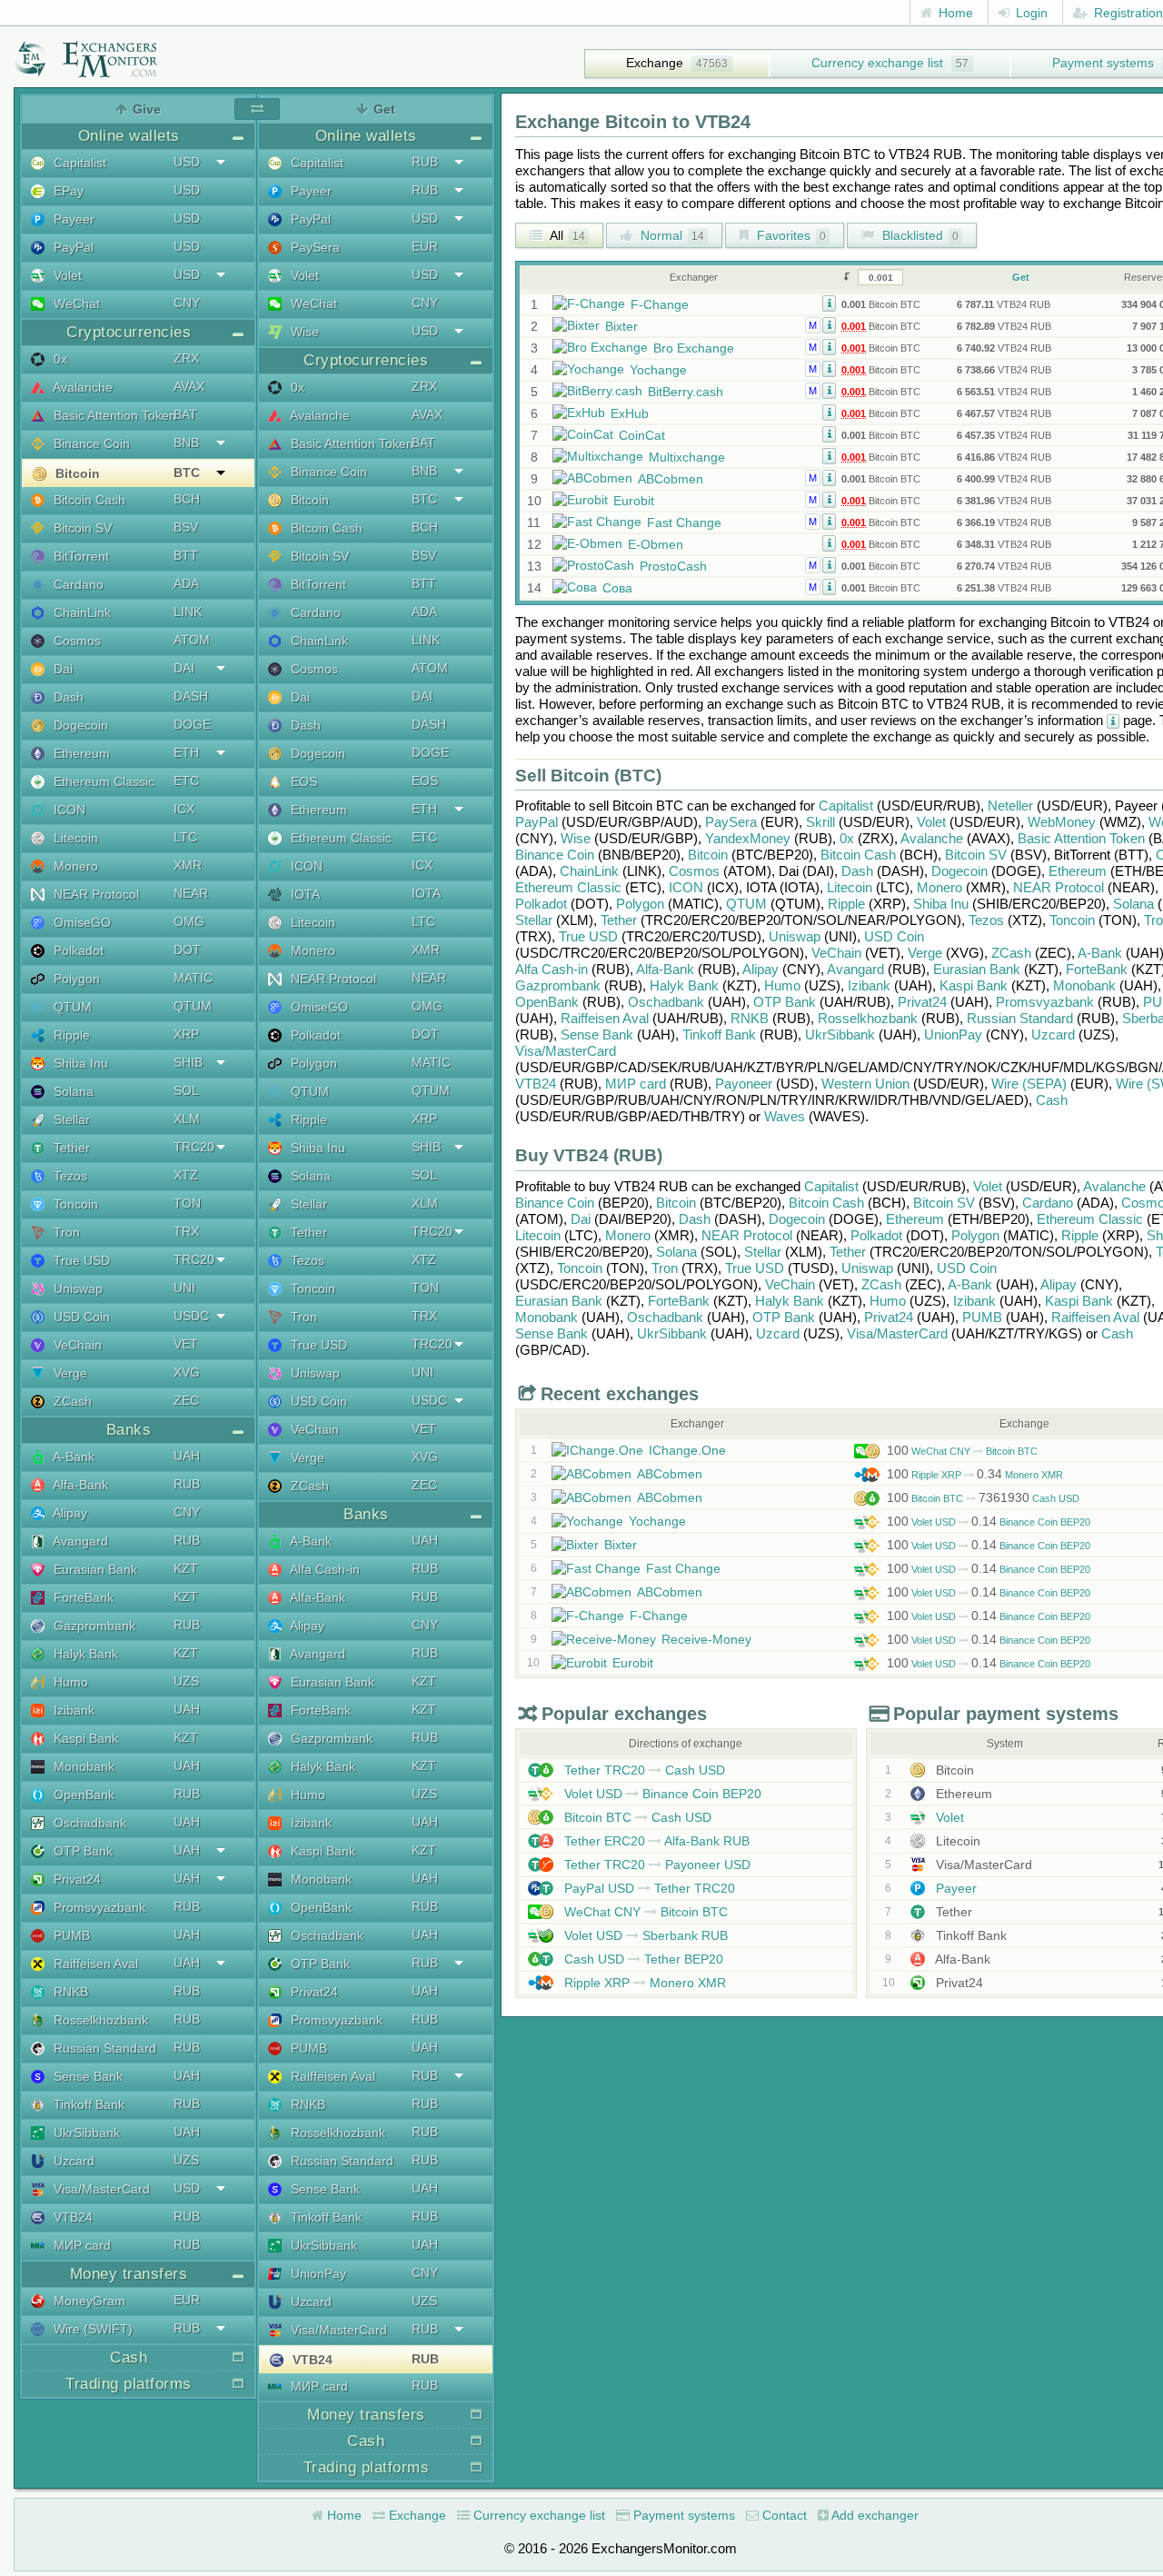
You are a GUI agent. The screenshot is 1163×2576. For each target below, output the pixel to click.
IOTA (303, 894)
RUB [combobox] (187, 1484)
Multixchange (687, 457)
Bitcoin (76, 473)
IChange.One (687, 1450)
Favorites (790, 235)
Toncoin (74, 1204)
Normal (671, 235)
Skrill (820, 822)
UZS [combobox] (186, 1681)
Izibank (72, 1710)
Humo (69, 1682)
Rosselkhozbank (99, 2020)
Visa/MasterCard (100, 2189)
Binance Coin (90, 443)
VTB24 (71, 2217)
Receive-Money (706, 1639)
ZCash (71, 1401)
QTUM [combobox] (193, 1006)
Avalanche (81, 387)
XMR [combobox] (188, 865)
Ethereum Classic (102, 781)
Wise (303, 332)
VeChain (76, 1345)
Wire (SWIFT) (91, 2329)
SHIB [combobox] (188, 1062)
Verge (69, 1373)
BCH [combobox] (187, 499)
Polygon (75, 979)
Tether (70, 1148)
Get (1021, 277)
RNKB (69, 1992)
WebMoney (1062, 822)
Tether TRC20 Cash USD (643, 1770)
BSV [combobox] (186, 527)
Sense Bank (86, 2076)
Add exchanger (874, 2515)
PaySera (313, 247)
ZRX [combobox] (186, 358)
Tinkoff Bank (87, 2104)
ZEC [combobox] (186, 1400)
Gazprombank (93, 1626)
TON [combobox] (187, 1203)
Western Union (865, 1084)
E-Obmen (656, 544)
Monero (74, 866)
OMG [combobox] (189, 921)
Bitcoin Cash (88, 500)
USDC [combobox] (191, 1316)
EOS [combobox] (425, 781)
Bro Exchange (694, 348)
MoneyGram (88, 2301)
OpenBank (82, 1795)
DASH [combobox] (191, 696)
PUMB (70, 1935)
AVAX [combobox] (189, 386)
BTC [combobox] (187, 472)
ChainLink (80, 612)
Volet (66, 275)
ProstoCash (673, 566)
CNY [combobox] (187, 303)
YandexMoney (748, 838)
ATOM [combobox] (192, 640)
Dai (61, 669)
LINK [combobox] (188, 612)
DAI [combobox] (184, 668)
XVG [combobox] (187, 1372)
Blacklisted (919, 235)
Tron (65, 1232)
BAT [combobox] (185, 414)
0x (59, 359)
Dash (67, 697)
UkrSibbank (85, 2133)
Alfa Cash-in (323, 1569)
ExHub (630, 413)
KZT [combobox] (186, 1568)
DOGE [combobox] (192, 724)
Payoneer (744, 1084)
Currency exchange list (877, 63)
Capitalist (78, 163)
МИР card (80, 2245)
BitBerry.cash (686, 392)
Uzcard (72, 2161)
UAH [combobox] (187, 1456)
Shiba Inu (79, 1063)
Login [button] (1030, 13)
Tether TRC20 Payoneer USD (656, 1865)
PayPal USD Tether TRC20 (648, 1888)
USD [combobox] (187, 162)
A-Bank (72, 1457)
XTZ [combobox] (186, 1175)
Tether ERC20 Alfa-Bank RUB (655, 1841)
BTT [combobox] (186, 555)
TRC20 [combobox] (194, 1147)
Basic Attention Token (113, 415)
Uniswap (76, 1288)
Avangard (79, 1541)
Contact (783, 2515)
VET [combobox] (186, 1344)
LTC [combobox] (185, 837)
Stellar (70, 1119)
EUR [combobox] (187, 2300)
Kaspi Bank (84, 1738)
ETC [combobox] (186, 781)
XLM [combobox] (187, 1119)
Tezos (69, 1176)
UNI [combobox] (184, 1288)
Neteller (1010, 806)
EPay (67, 191)
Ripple (70, 1035)
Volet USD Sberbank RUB (644, 1935)
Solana (72, 1091)
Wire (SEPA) (1029, 1084)
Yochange (658, 370)
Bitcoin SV (81, 528)
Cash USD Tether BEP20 (642, 1959)
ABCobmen (671, 479)
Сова (617, 588)
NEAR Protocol (94, 894)
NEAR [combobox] (191, 893)
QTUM (71, 1007)
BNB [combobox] (186, 443)
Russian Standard (103, 2048)
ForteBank (82, 1597)
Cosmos (75, 641)
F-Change (660, 304)
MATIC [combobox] (193, 978)
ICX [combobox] (184, 809)
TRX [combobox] (186, 1231)
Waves (785, 1116)
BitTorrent (80, 556)
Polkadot (77, 950)
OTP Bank (81, 1851)
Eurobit (634, 501)
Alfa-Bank (79, 1485)
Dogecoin (79, 725)
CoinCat (642, 435)
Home (954, 13)
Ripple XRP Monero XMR (975, 1475)
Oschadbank (88, 1823)
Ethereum (80, 753)
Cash (1052, 1100)
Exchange (655, 63)
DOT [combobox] (187, 950)
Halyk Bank (84, 1654)
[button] (829, 303)
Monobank (82, 1766)
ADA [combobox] (186, 583)
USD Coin (80, 1317)
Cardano (77, 584)
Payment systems (682, 2515)
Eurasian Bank (94, 1569)
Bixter (621, 326)
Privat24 (75, 1879)
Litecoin (74, 838)
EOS (302, 781)
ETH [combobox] (186, 752)
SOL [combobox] (186, 1090)
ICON (68, 810)
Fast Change (684, 522)
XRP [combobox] (186, 1034)
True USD (80, 1260)
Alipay (69, 1513)
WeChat (75, 303)
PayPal (72, 247)
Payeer (72, 219)
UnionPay (317, 2273)
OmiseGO (80, 922)
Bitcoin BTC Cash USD (983, 1498)
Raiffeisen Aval (94, 1964)
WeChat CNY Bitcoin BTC (962, 1451)
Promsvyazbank (98, 1907)
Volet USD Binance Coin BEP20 (989, 1522)
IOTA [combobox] (426, 893)
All (566, 235)
